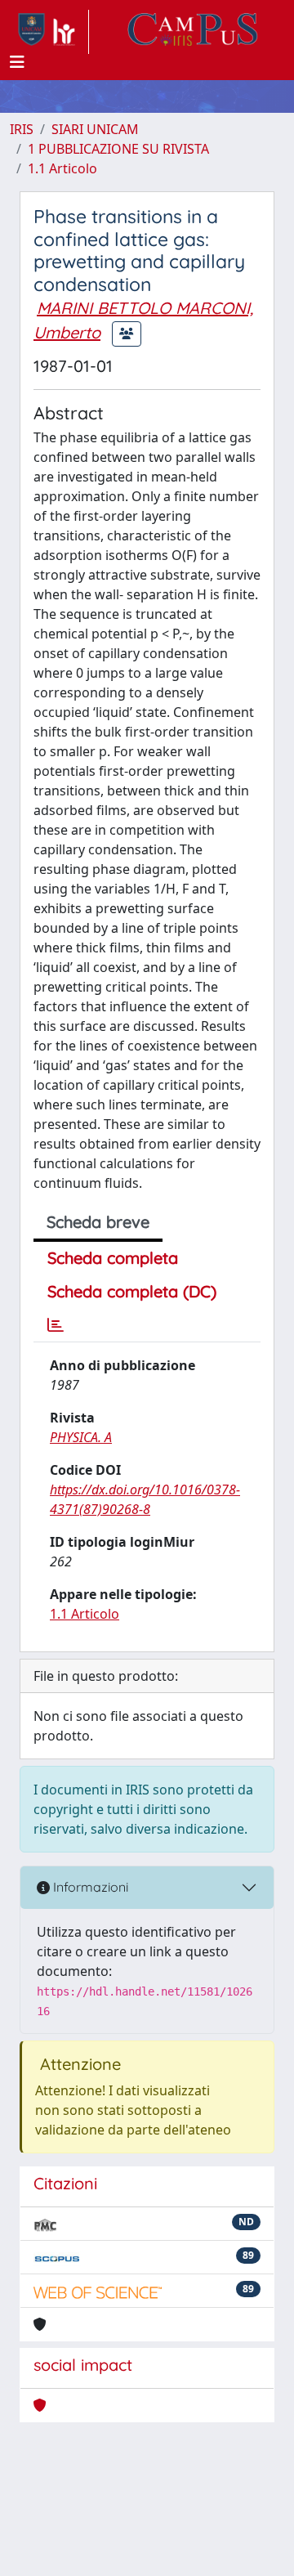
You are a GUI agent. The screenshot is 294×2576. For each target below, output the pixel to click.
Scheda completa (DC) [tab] (132, 1291)
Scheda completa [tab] (113, 1258)
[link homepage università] (193, 32)
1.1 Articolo (62, 168)
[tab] (56, 1325)
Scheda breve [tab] (98, 1222)
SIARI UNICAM (95, 129)
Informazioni (89, 1887)
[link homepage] (49, 32)
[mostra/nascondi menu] (17, 62)
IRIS (22, 129)
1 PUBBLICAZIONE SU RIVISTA (118, 149)
